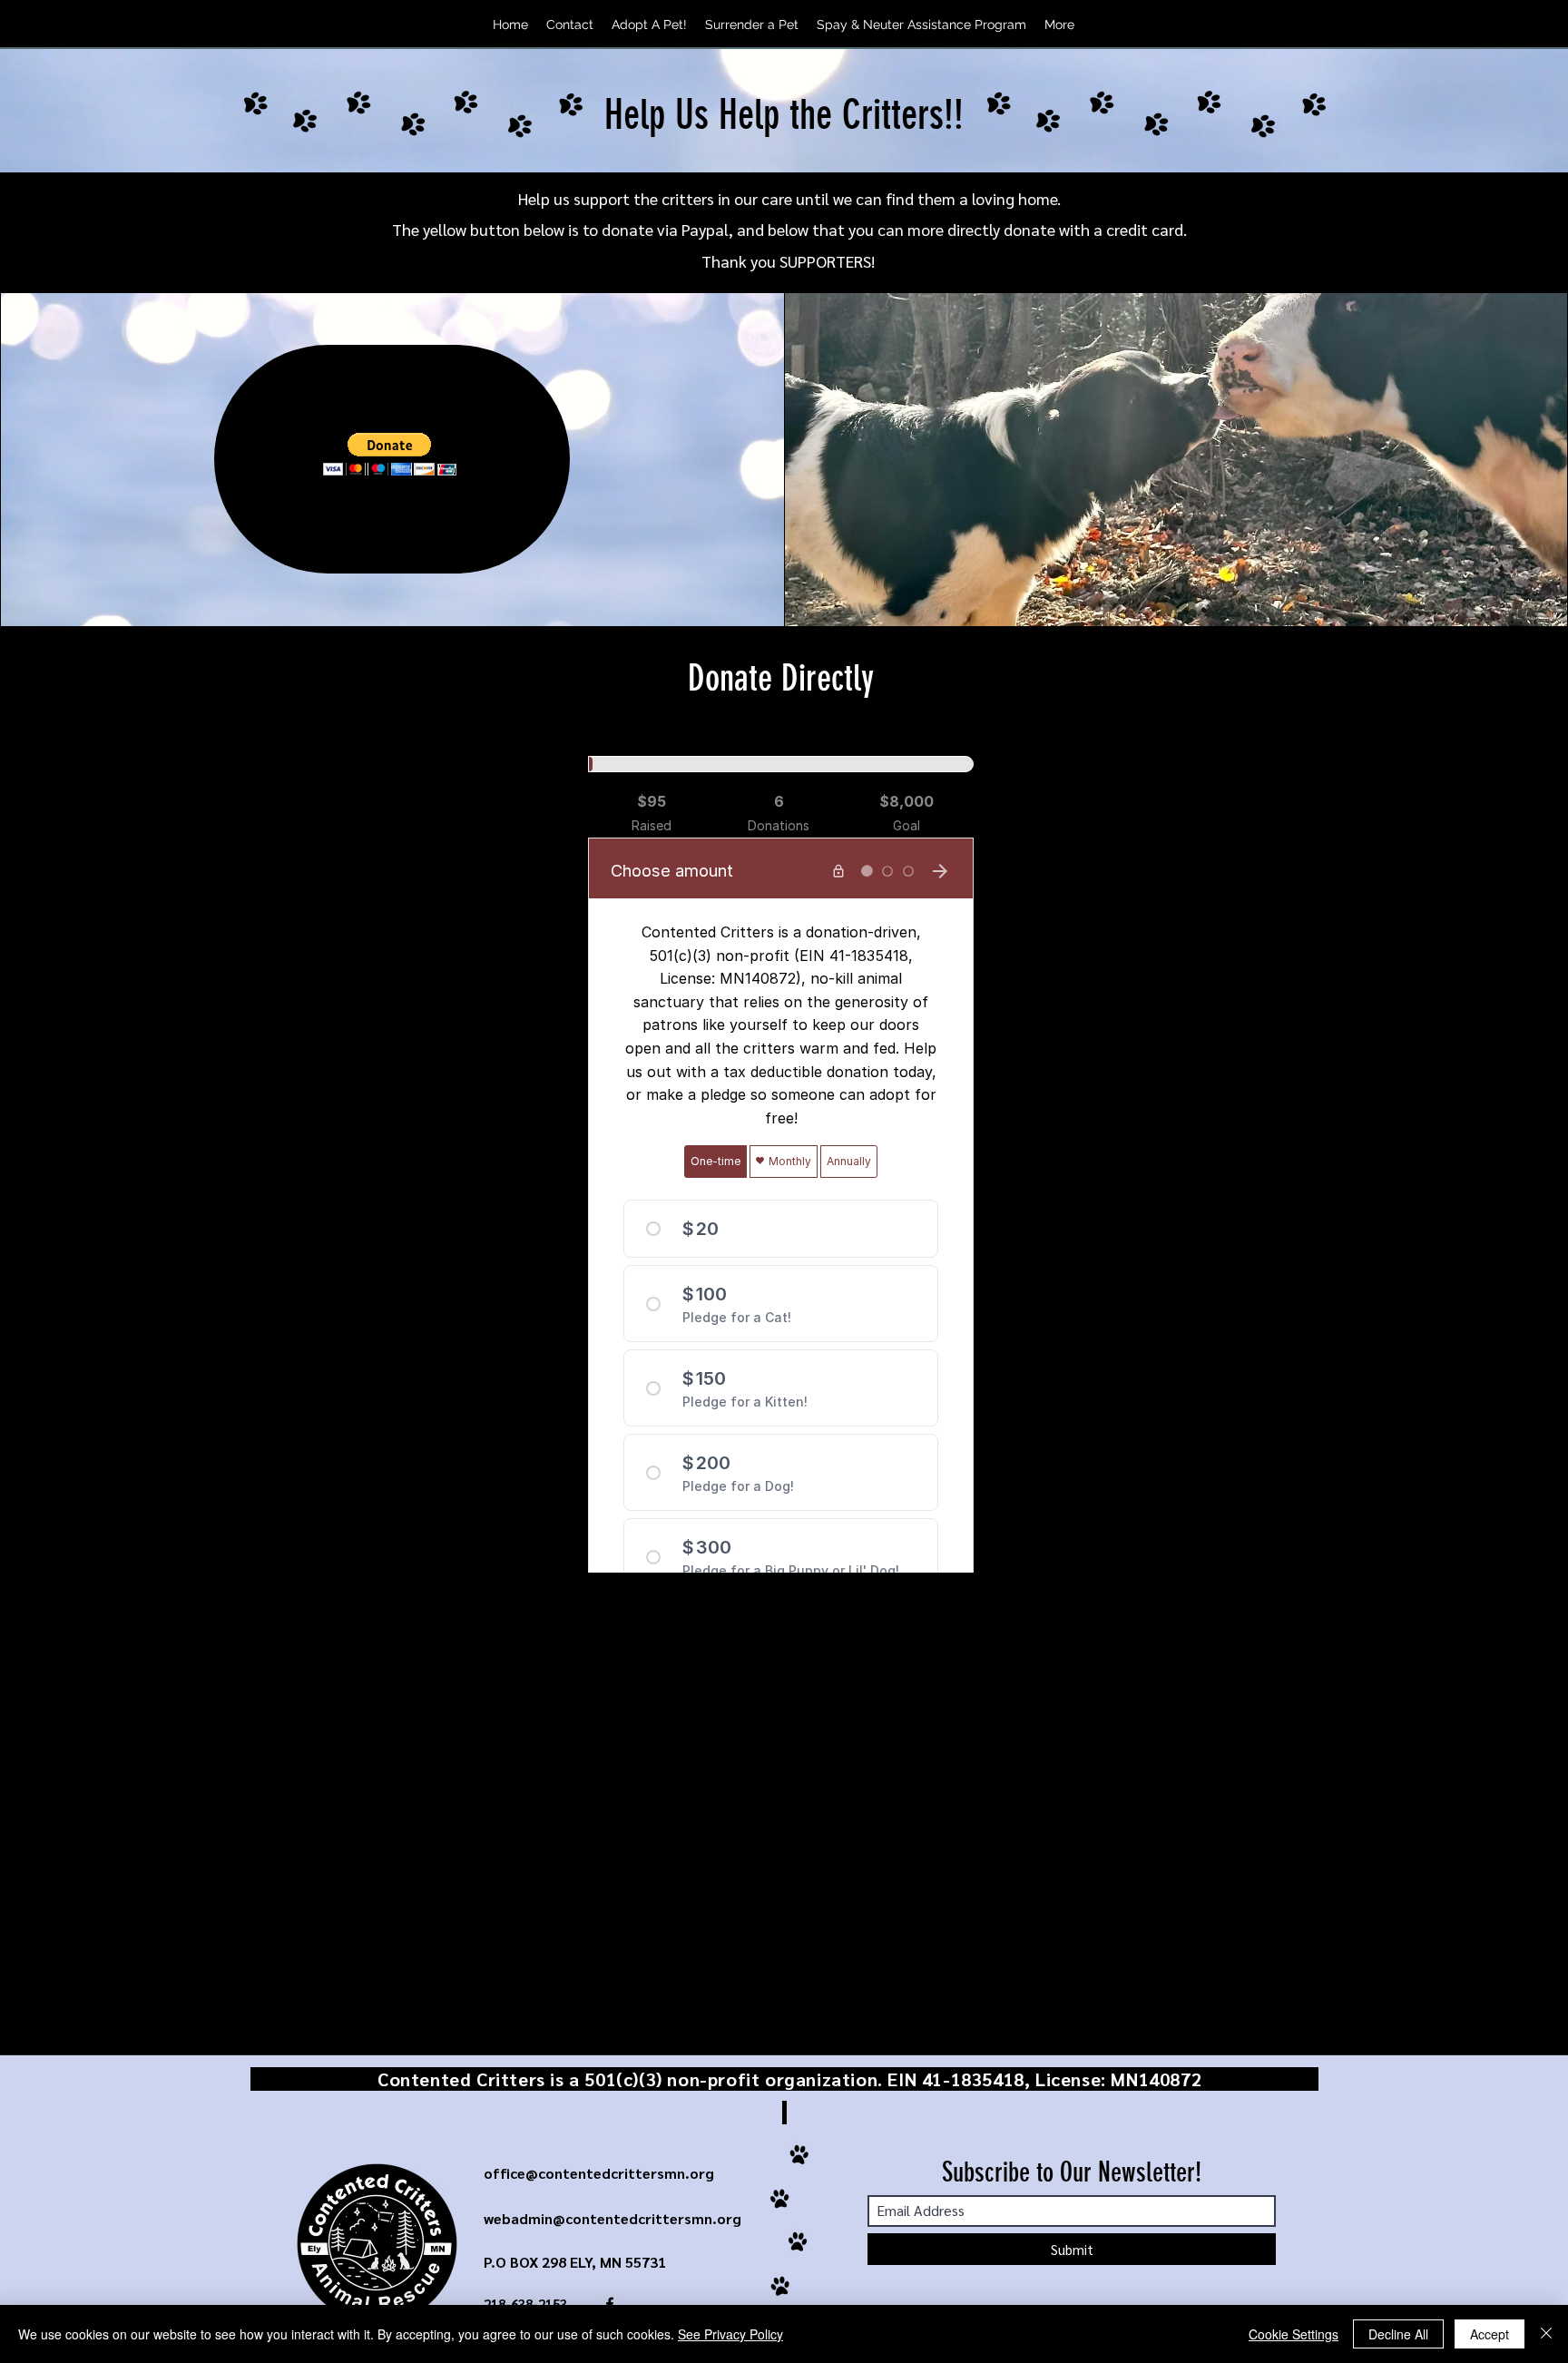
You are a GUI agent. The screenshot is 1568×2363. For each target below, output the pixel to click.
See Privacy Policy (730, 2334)
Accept (1490, 2334)
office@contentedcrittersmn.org (599, 2173)
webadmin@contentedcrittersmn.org (612, 2218)
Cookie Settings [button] (1294, 2334)
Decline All (1398, 2334)
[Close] (1546, 2334)
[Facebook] (1122, 25)
